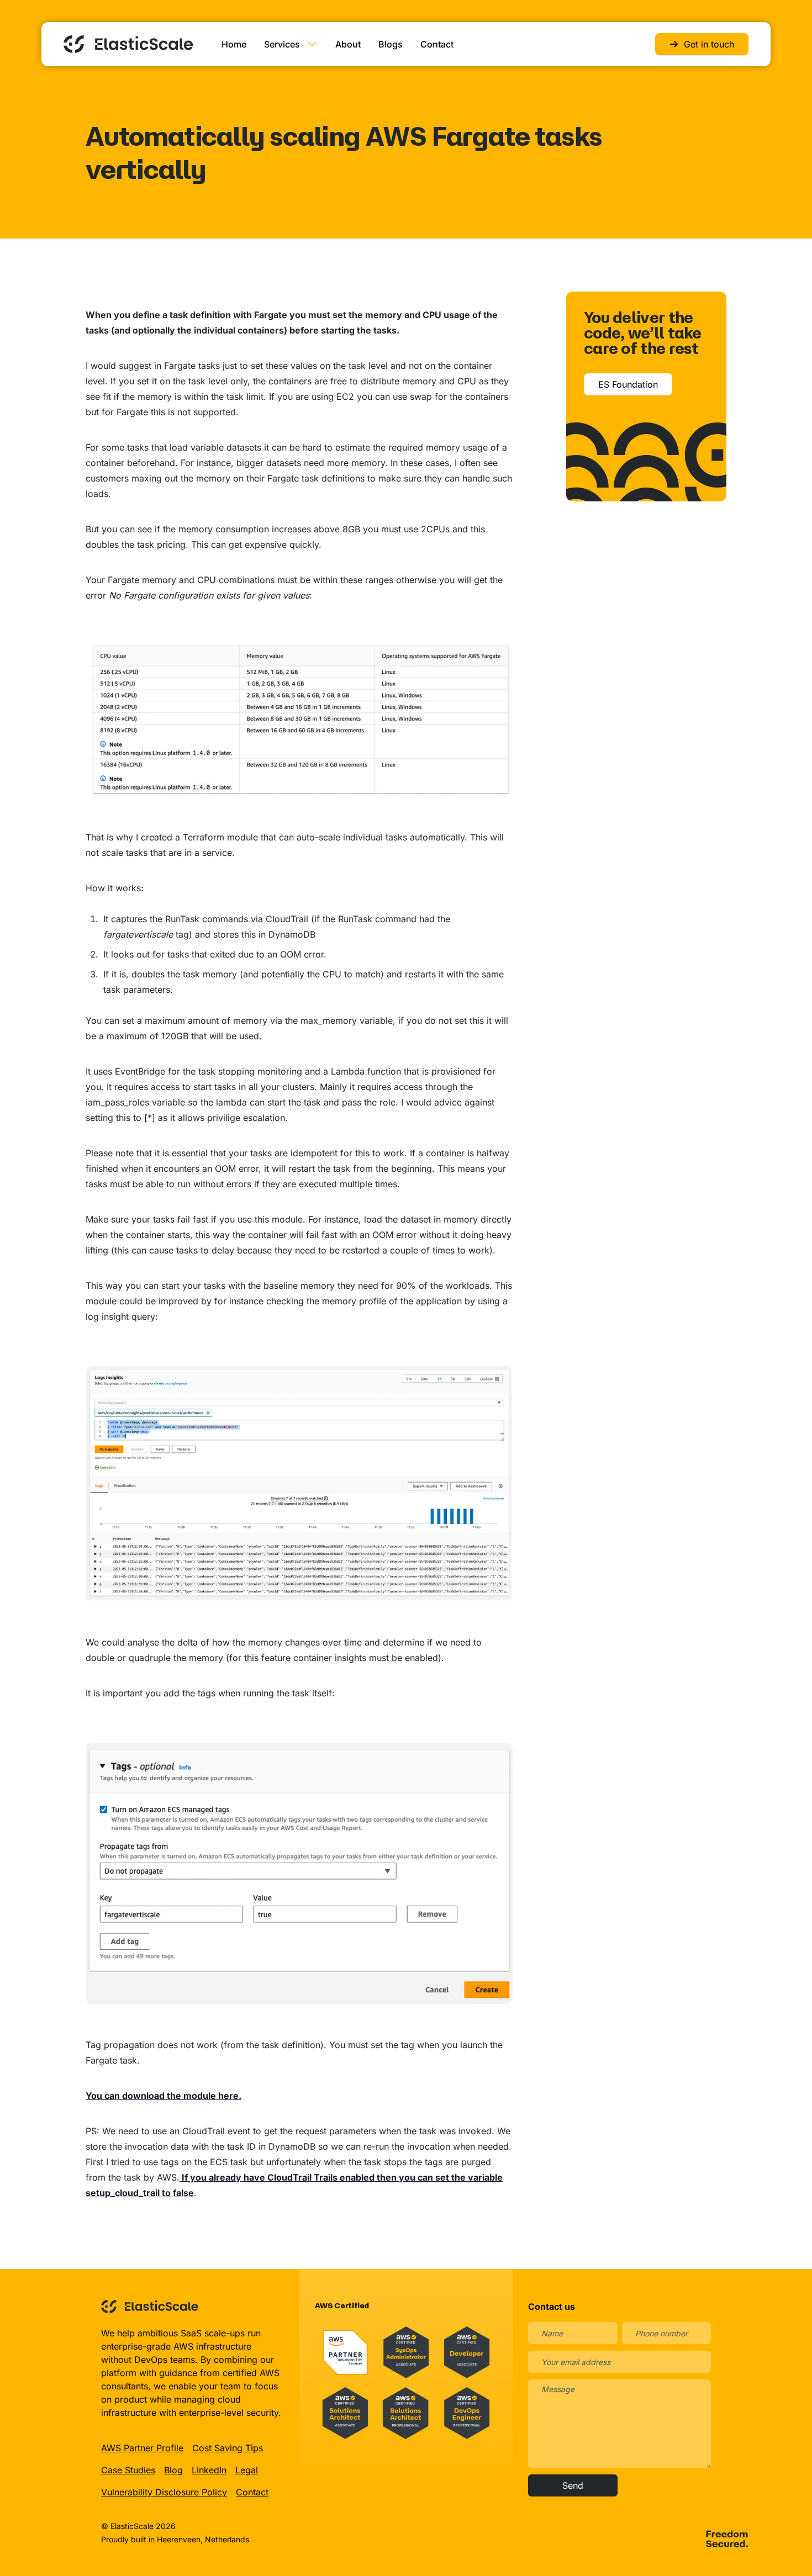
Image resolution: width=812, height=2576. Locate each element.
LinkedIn (209, 2470)
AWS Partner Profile (142, 2448)
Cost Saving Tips (228, 2448)
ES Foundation (628, 384)
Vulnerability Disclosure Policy (164, 2492)
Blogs (391, 44)
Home (234, 44)
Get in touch (709, 44)
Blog (173, 2470)
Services (282, 44)
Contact (437, 44)
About (348, 44)
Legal (247, 2470)
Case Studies (128, 2470)
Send (573, 2485)
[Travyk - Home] (128, 44)
